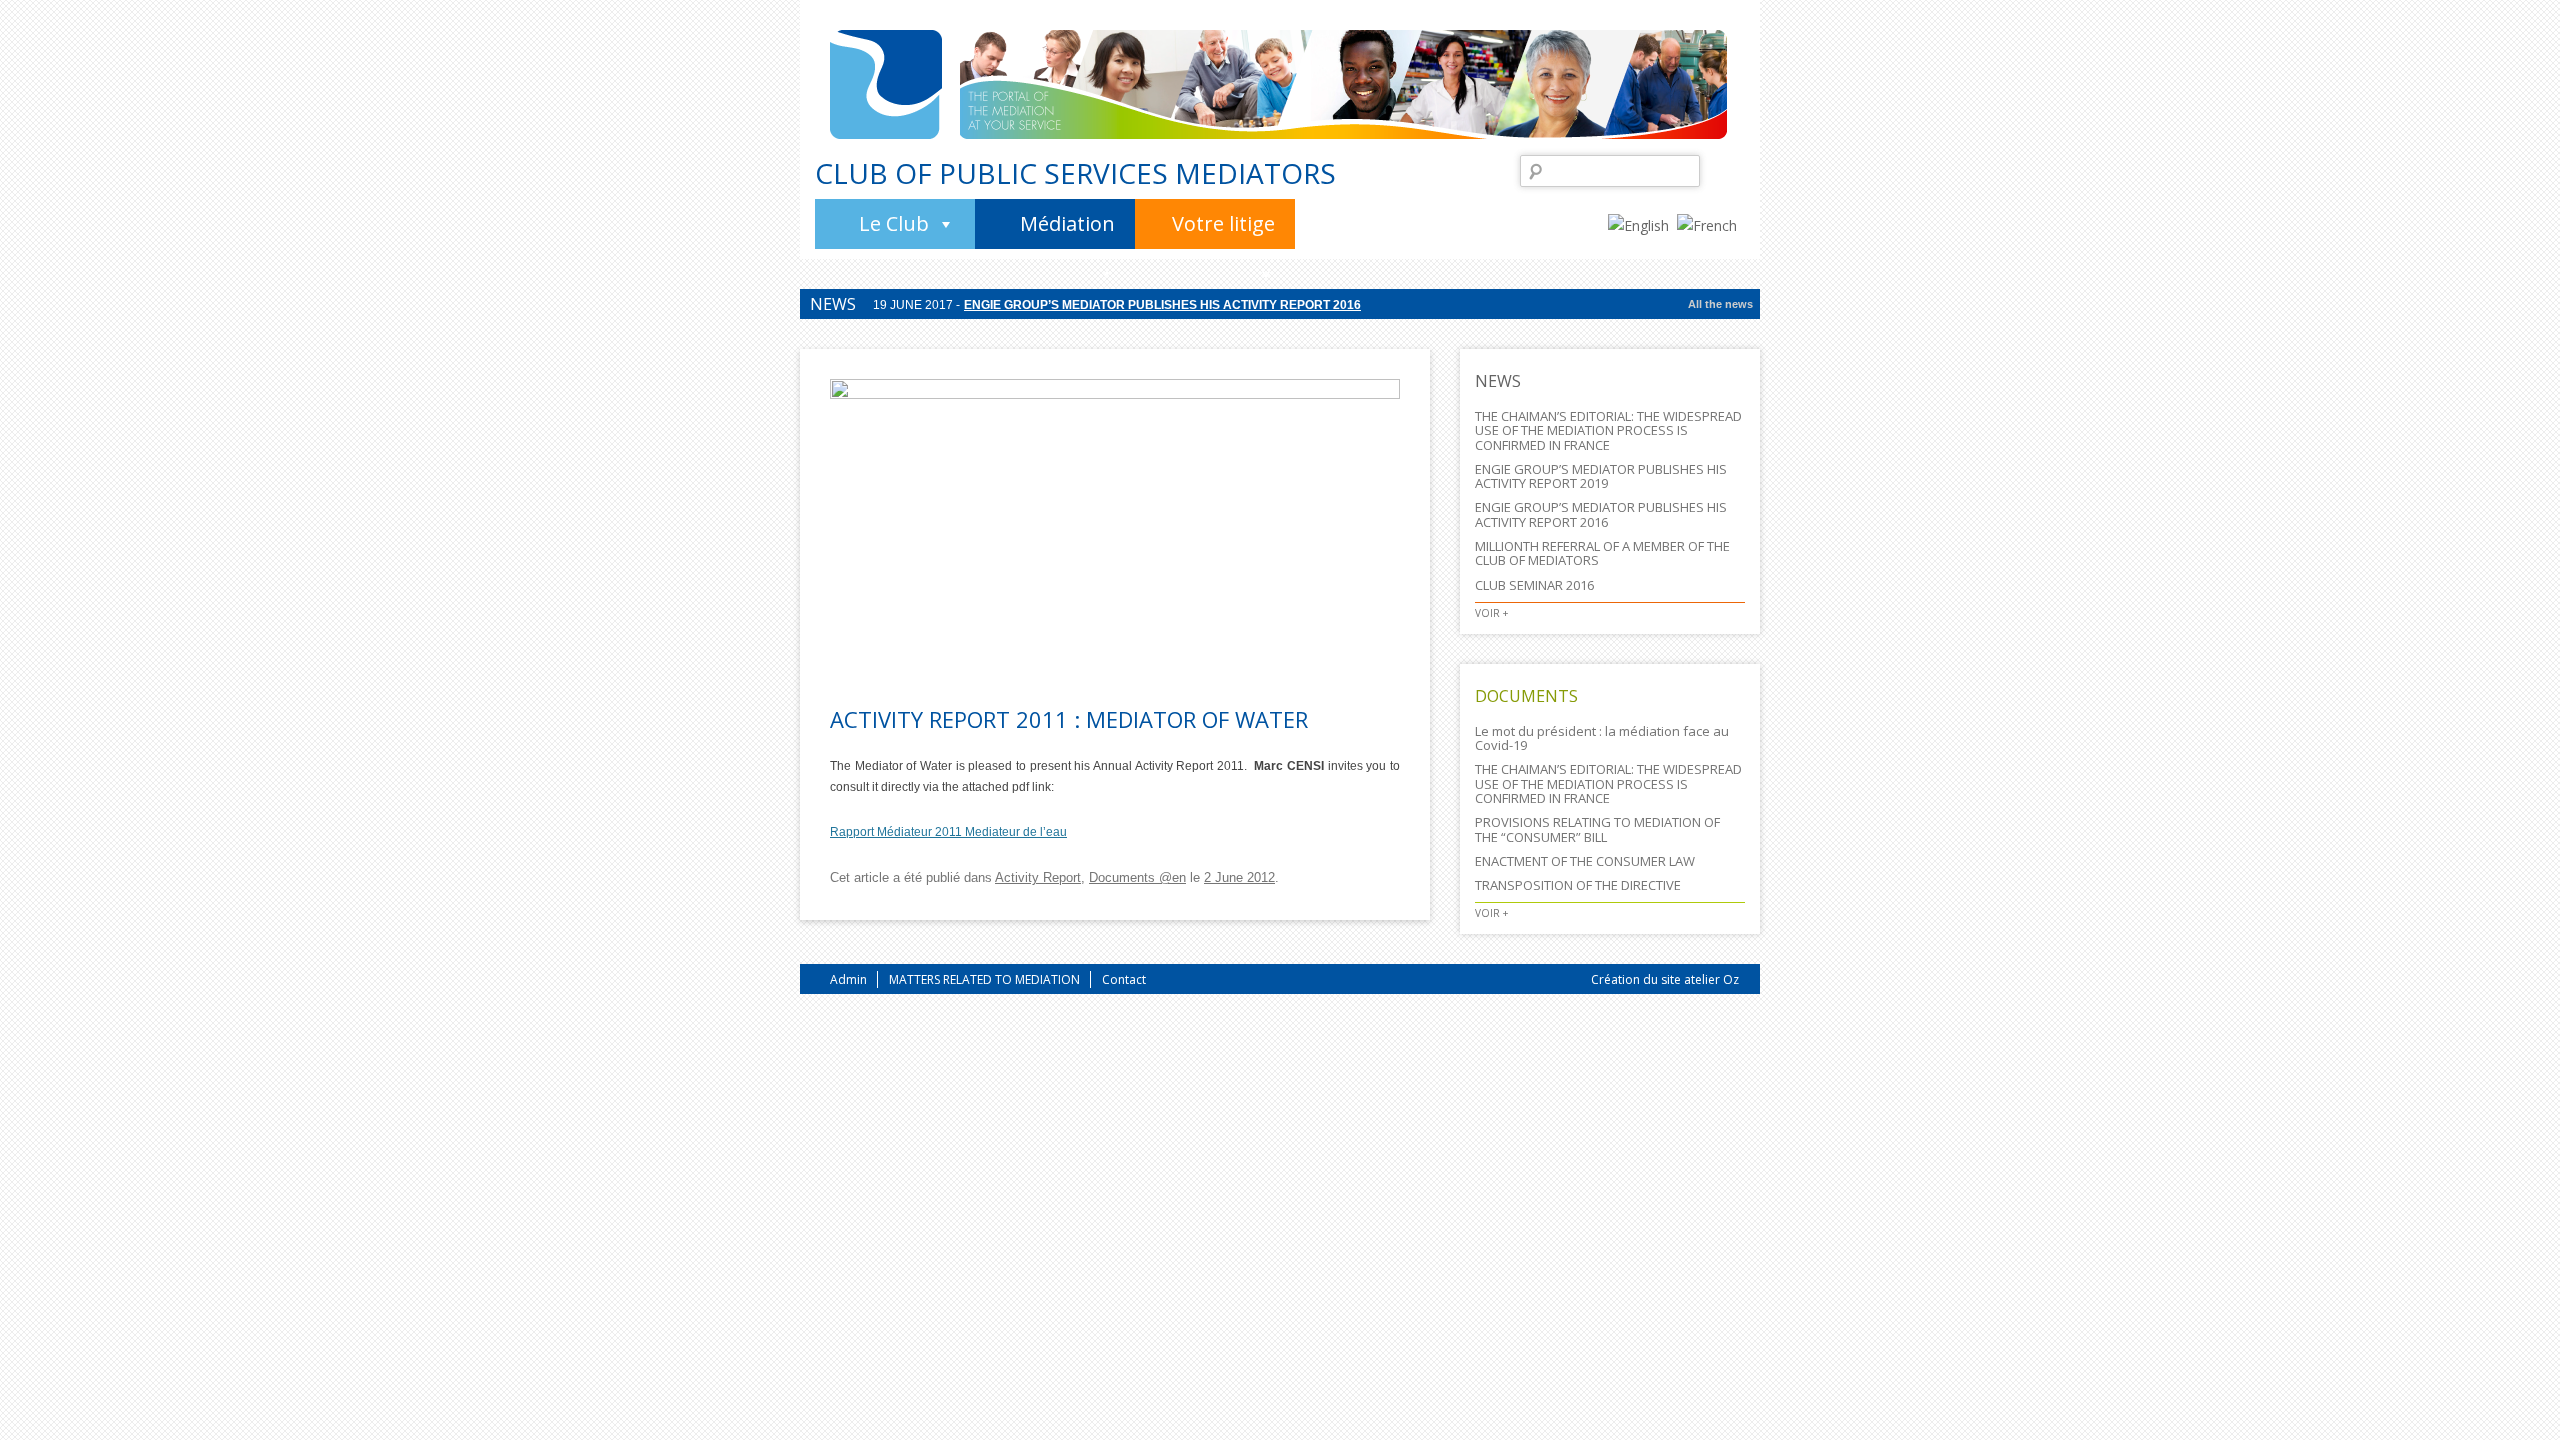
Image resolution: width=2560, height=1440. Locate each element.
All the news (1720, 304)
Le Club (894, 223)
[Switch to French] (1711, 224)
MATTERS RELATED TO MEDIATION (984, 979)
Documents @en (1137, 877)
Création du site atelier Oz (1665, 979)
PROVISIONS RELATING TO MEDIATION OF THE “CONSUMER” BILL (1597, 829)
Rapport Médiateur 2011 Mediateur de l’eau (948, 832)
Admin (848, 979)
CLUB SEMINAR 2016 (1534, 585)
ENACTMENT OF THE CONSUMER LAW (1585, 861)
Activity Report (1038, 877)
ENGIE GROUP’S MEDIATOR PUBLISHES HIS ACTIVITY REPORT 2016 (1162, 303)
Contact (1124, 979)
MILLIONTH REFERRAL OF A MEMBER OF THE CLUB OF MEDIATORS (1602, 553)
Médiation (1067, 223)
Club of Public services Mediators (1075, 173)
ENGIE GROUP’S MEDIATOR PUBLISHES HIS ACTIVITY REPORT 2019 (1601, 476)
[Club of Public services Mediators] (886, 84)
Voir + (1491, 613)
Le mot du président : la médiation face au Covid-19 (1602, 738)
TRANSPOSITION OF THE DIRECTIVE (1578, 885)
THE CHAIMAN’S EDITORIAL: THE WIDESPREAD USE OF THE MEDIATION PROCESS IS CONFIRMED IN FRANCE (1608, 430)
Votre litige (1223, 223)
